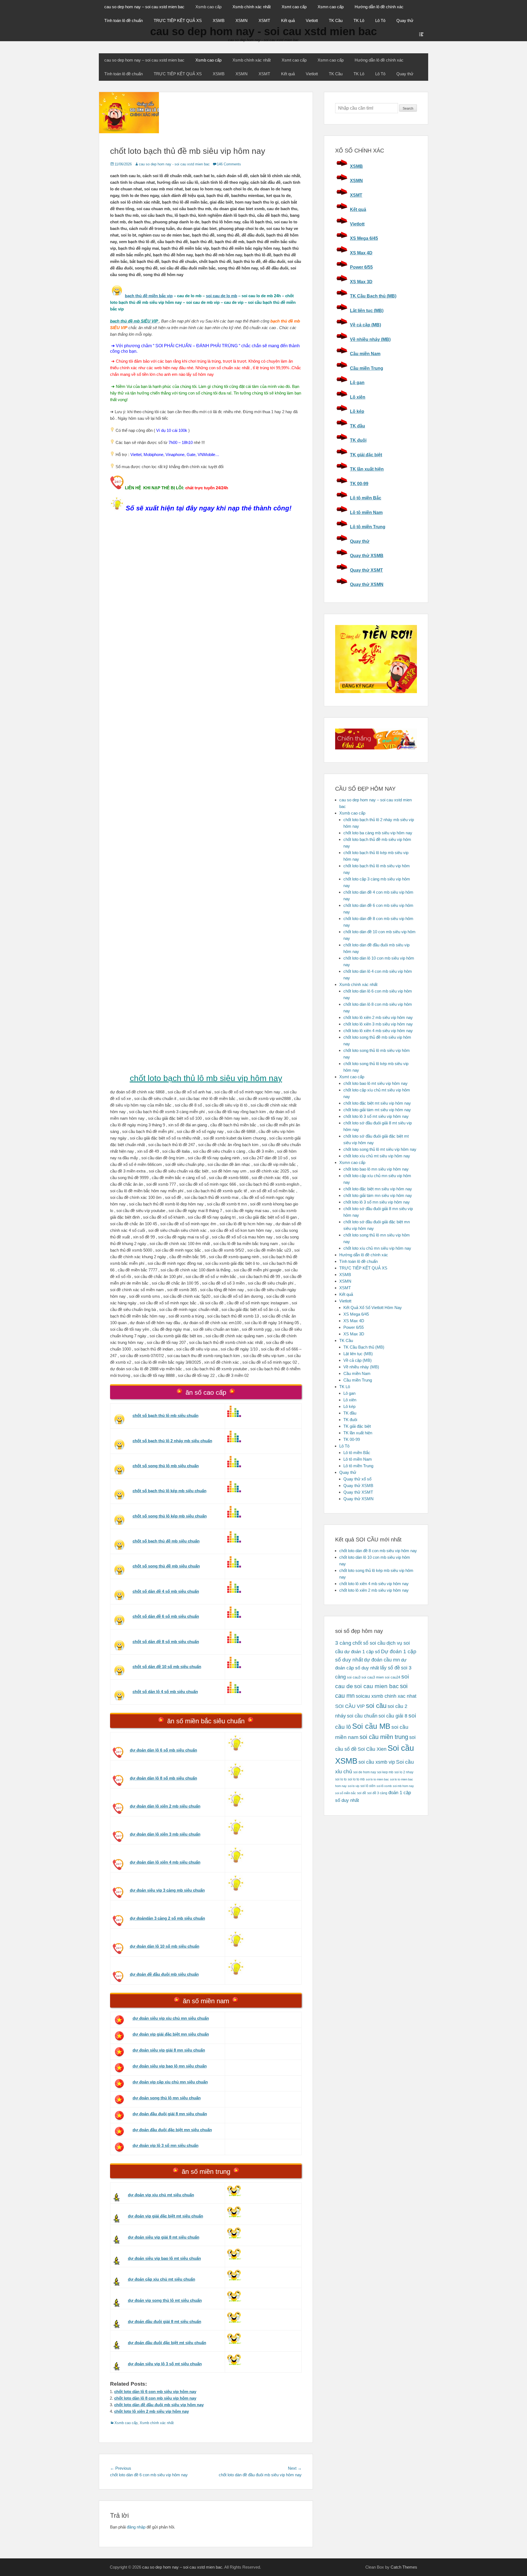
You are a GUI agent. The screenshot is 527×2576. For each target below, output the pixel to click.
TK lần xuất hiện (367, 469)
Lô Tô (380, 20)
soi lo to (341, 1779)
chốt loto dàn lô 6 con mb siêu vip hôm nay (155, 2392)
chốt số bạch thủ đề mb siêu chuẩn (166, 1541)
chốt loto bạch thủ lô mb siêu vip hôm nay (206, 1078)
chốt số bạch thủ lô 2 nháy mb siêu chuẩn (172, 1441)
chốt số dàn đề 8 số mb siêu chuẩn (166, 1642)
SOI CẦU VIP (350, 1706)
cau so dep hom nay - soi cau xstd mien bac (174, 164)
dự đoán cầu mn (382, 1660)
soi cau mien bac (376, 1686)
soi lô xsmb (384, 1786)
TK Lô (359, 20)
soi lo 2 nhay (404, 1772)
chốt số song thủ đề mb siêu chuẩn (166, 1566)
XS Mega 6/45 (364, 238)
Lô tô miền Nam (366, 512)
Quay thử (405, 20)
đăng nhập (136, 2527)
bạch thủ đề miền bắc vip (149, 296)
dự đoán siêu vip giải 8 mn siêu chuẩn (169, 2050)
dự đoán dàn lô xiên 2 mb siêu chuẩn (165, 1806)
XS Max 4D (361, 253)
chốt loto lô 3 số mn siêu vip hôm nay (377, 1202)
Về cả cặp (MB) (365, 325)
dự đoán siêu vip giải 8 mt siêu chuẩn (164, 2237)
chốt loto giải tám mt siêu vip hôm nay (377, 1110)
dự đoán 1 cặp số (362, 1652)
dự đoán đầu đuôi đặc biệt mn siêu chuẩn (172, 2130)
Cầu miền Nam (365, 354)
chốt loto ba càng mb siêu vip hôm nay (378, 833)
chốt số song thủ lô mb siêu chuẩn (166, 1466)
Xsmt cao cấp (294, 7)
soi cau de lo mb (222, 296)
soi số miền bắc (346, 1793)
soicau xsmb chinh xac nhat (386, 1696)
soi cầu (376, 1706)
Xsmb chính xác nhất (252, 7)
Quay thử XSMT (366, 570)
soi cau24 (393, 1677)
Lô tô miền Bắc (366, 498)
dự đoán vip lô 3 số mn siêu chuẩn (166, 2145)
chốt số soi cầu (369, 1643)
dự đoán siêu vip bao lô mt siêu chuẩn (164, 2258)
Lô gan (357, 383)
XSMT (264, 20)
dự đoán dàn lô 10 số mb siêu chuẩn (165, 1946)
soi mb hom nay (403, 1786)
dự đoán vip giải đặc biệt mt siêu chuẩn (166, 2216)
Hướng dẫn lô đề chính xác (379, 7)
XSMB (219, 20)
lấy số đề (390, 1668)
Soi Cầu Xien (372, 1749)
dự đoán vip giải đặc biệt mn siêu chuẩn (171, 2034)
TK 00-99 (359, 484)
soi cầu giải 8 (393, 1716)
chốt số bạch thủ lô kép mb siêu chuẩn (169, 1491)
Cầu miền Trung (367, 368)
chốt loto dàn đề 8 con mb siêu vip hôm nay (378, 1551)
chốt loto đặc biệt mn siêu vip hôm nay (378, 1189)
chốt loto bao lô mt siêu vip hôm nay (375, 1083)
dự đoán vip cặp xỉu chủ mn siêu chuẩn (170, 2082)
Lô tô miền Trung (368, 527)
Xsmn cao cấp (331, 7)
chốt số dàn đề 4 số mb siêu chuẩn (166, 1591)
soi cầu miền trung (384, 1737)
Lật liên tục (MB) (367, 311)
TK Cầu (336, 20)
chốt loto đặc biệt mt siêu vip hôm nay (377, 1103)
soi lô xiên (368, 1786)
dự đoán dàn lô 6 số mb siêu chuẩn (163, 1750)
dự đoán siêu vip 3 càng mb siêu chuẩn (167, 1890)
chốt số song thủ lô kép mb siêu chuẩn (170, 1516)
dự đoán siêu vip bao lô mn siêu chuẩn (170, 2066)
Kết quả (288, 20)
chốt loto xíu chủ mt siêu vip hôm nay (377, 1156)
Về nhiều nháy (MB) (370, 339)
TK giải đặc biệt (366, 455)
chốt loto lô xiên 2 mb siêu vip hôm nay (152, 2411)
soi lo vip (354, 1786)
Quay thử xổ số (357, 1479)
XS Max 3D (361, 282)
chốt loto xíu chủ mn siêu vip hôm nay (377, 1248)
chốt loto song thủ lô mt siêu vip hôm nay (380, 1149)
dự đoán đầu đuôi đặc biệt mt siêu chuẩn (167, 2343)
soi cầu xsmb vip (377, 1762)
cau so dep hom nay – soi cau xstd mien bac (144, 7)
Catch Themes (404, 2567)
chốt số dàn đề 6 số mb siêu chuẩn (166, 1616)
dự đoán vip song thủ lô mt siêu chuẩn (165, 2300)
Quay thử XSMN (367, 584)
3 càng (343, 1643)
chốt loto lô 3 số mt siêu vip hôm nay (376, 1116)
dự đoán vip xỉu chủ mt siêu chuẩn (161, 2195)
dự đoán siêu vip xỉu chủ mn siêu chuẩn (171, 2018)
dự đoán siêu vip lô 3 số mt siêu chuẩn (165, 2364)
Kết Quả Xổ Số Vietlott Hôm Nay (373, 1308)
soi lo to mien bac (377, 1779)
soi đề (362, 1793)
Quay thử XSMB (367, 556)
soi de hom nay (365, 1772)
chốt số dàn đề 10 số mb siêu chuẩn (167, 1667)
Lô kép (357, 411)
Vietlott (312, 20)
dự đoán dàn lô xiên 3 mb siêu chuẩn (165, 1834)
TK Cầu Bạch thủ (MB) (373, 296)
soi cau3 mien (373, 1677)
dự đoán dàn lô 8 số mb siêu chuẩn (163, 1778)
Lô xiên (358, 397)
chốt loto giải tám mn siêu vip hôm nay (378, 1195)
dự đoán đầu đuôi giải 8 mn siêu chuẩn (170, 2114)
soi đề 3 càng (377, 1793)
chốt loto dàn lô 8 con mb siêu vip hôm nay (155, 2398)
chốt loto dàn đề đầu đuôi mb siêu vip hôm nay (159, 2405)
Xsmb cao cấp (208, 7)
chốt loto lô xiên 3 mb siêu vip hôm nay (378, 1024)
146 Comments (229, 164)
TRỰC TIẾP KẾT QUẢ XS (178, 20)
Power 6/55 (361, 267)
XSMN (242, 20)
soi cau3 (354, 1677)
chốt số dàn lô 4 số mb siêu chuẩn (165, 1692)
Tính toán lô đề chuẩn (124, 20)
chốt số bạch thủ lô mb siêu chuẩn (166, 1415)
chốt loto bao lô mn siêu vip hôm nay (376, 1169)
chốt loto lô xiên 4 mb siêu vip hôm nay (378, 1031)
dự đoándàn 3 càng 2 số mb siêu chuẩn (167, 1918)
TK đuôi (358, 440)
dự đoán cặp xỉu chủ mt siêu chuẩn (162, 2279)
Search (408, 109)
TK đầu (358, 426)
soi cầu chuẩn (362, 1716)
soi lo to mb (356, 1779)
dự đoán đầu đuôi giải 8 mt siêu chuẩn (165, 2321)
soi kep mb (385, 1772)
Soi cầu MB (371, 1726)
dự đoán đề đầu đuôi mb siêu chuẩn (164, 1974)
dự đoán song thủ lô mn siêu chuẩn (167, 2098)
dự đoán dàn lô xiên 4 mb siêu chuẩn (165, 1862)
